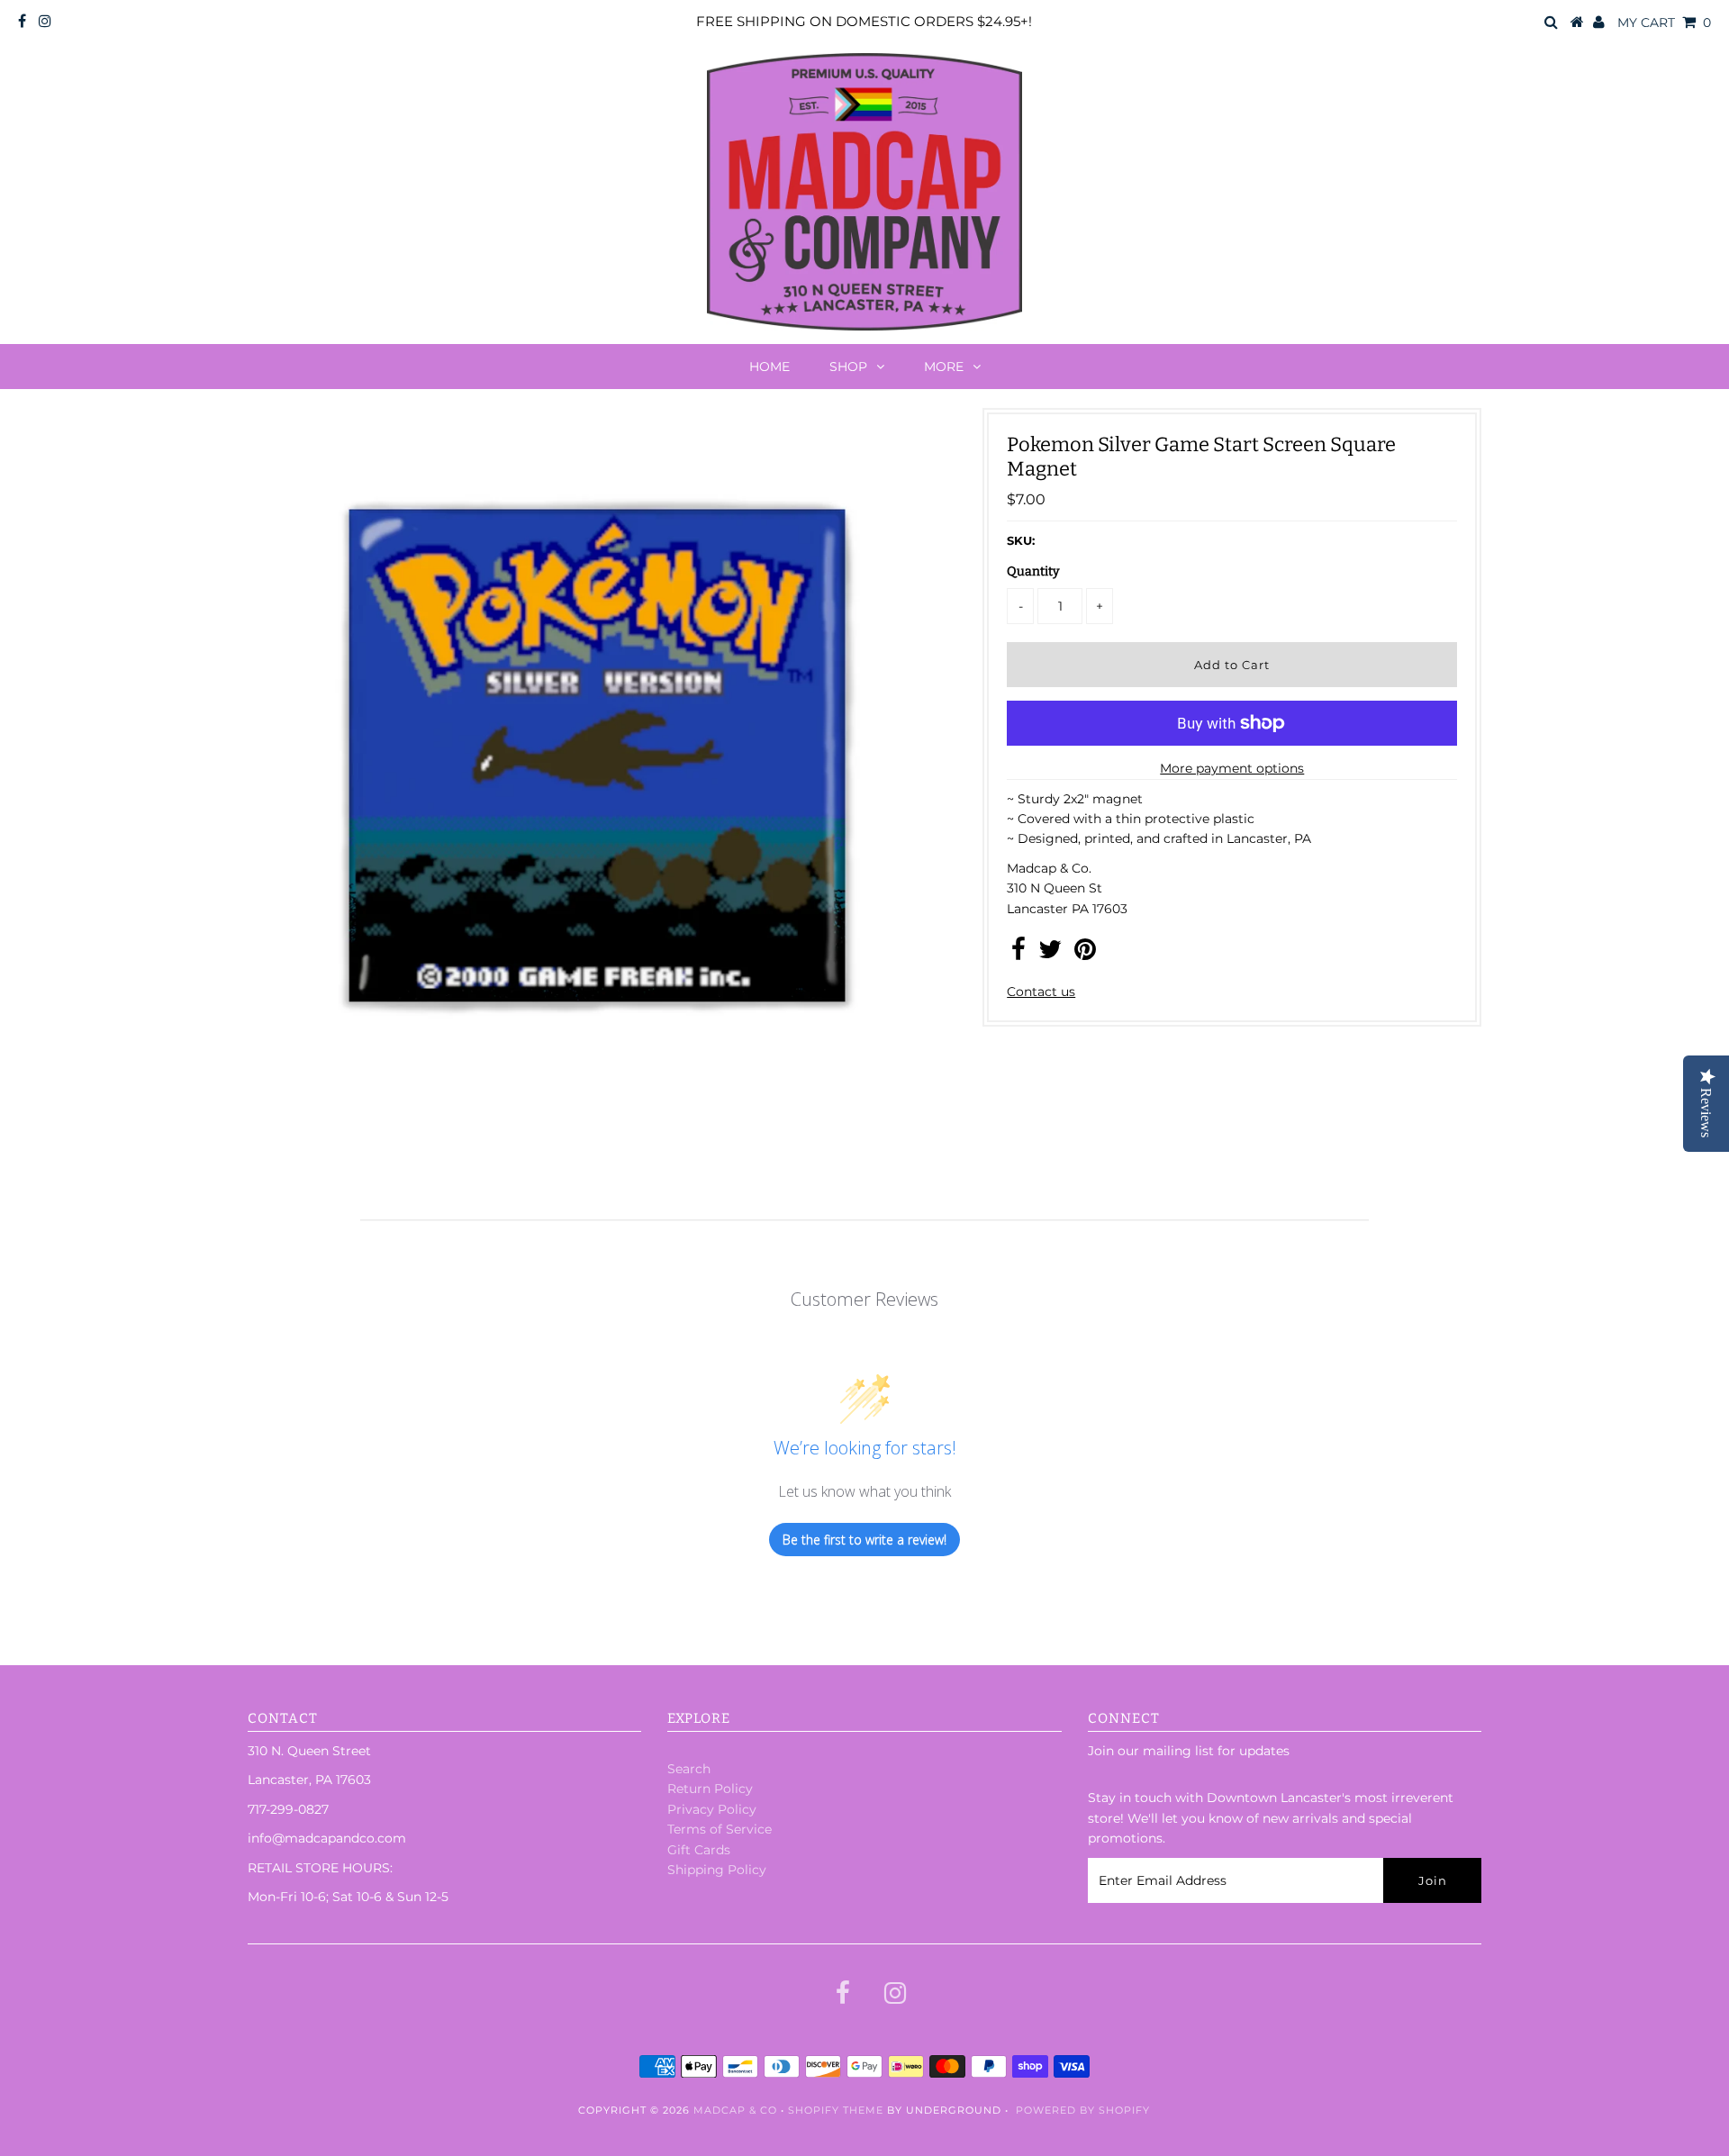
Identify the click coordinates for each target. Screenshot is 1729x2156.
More (944, 367)
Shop (848, 367)
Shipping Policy (717, 1870)
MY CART (1664, 23)
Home (769, 367)
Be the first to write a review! (864, 1540)
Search (689, 1769)
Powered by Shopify (1083, 2110)
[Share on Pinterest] (1085, 954)
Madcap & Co (735, 2110)
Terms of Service (720, 1829)
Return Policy (710, 1789)
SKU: (1021, 540)
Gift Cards (699, 1850)
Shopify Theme (836, 2110)
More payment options (1232, 768)
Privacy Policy (712, 1809)
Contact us (1041, 992)
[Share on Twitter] (1050, 954)
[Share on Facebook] (1018, 954)
